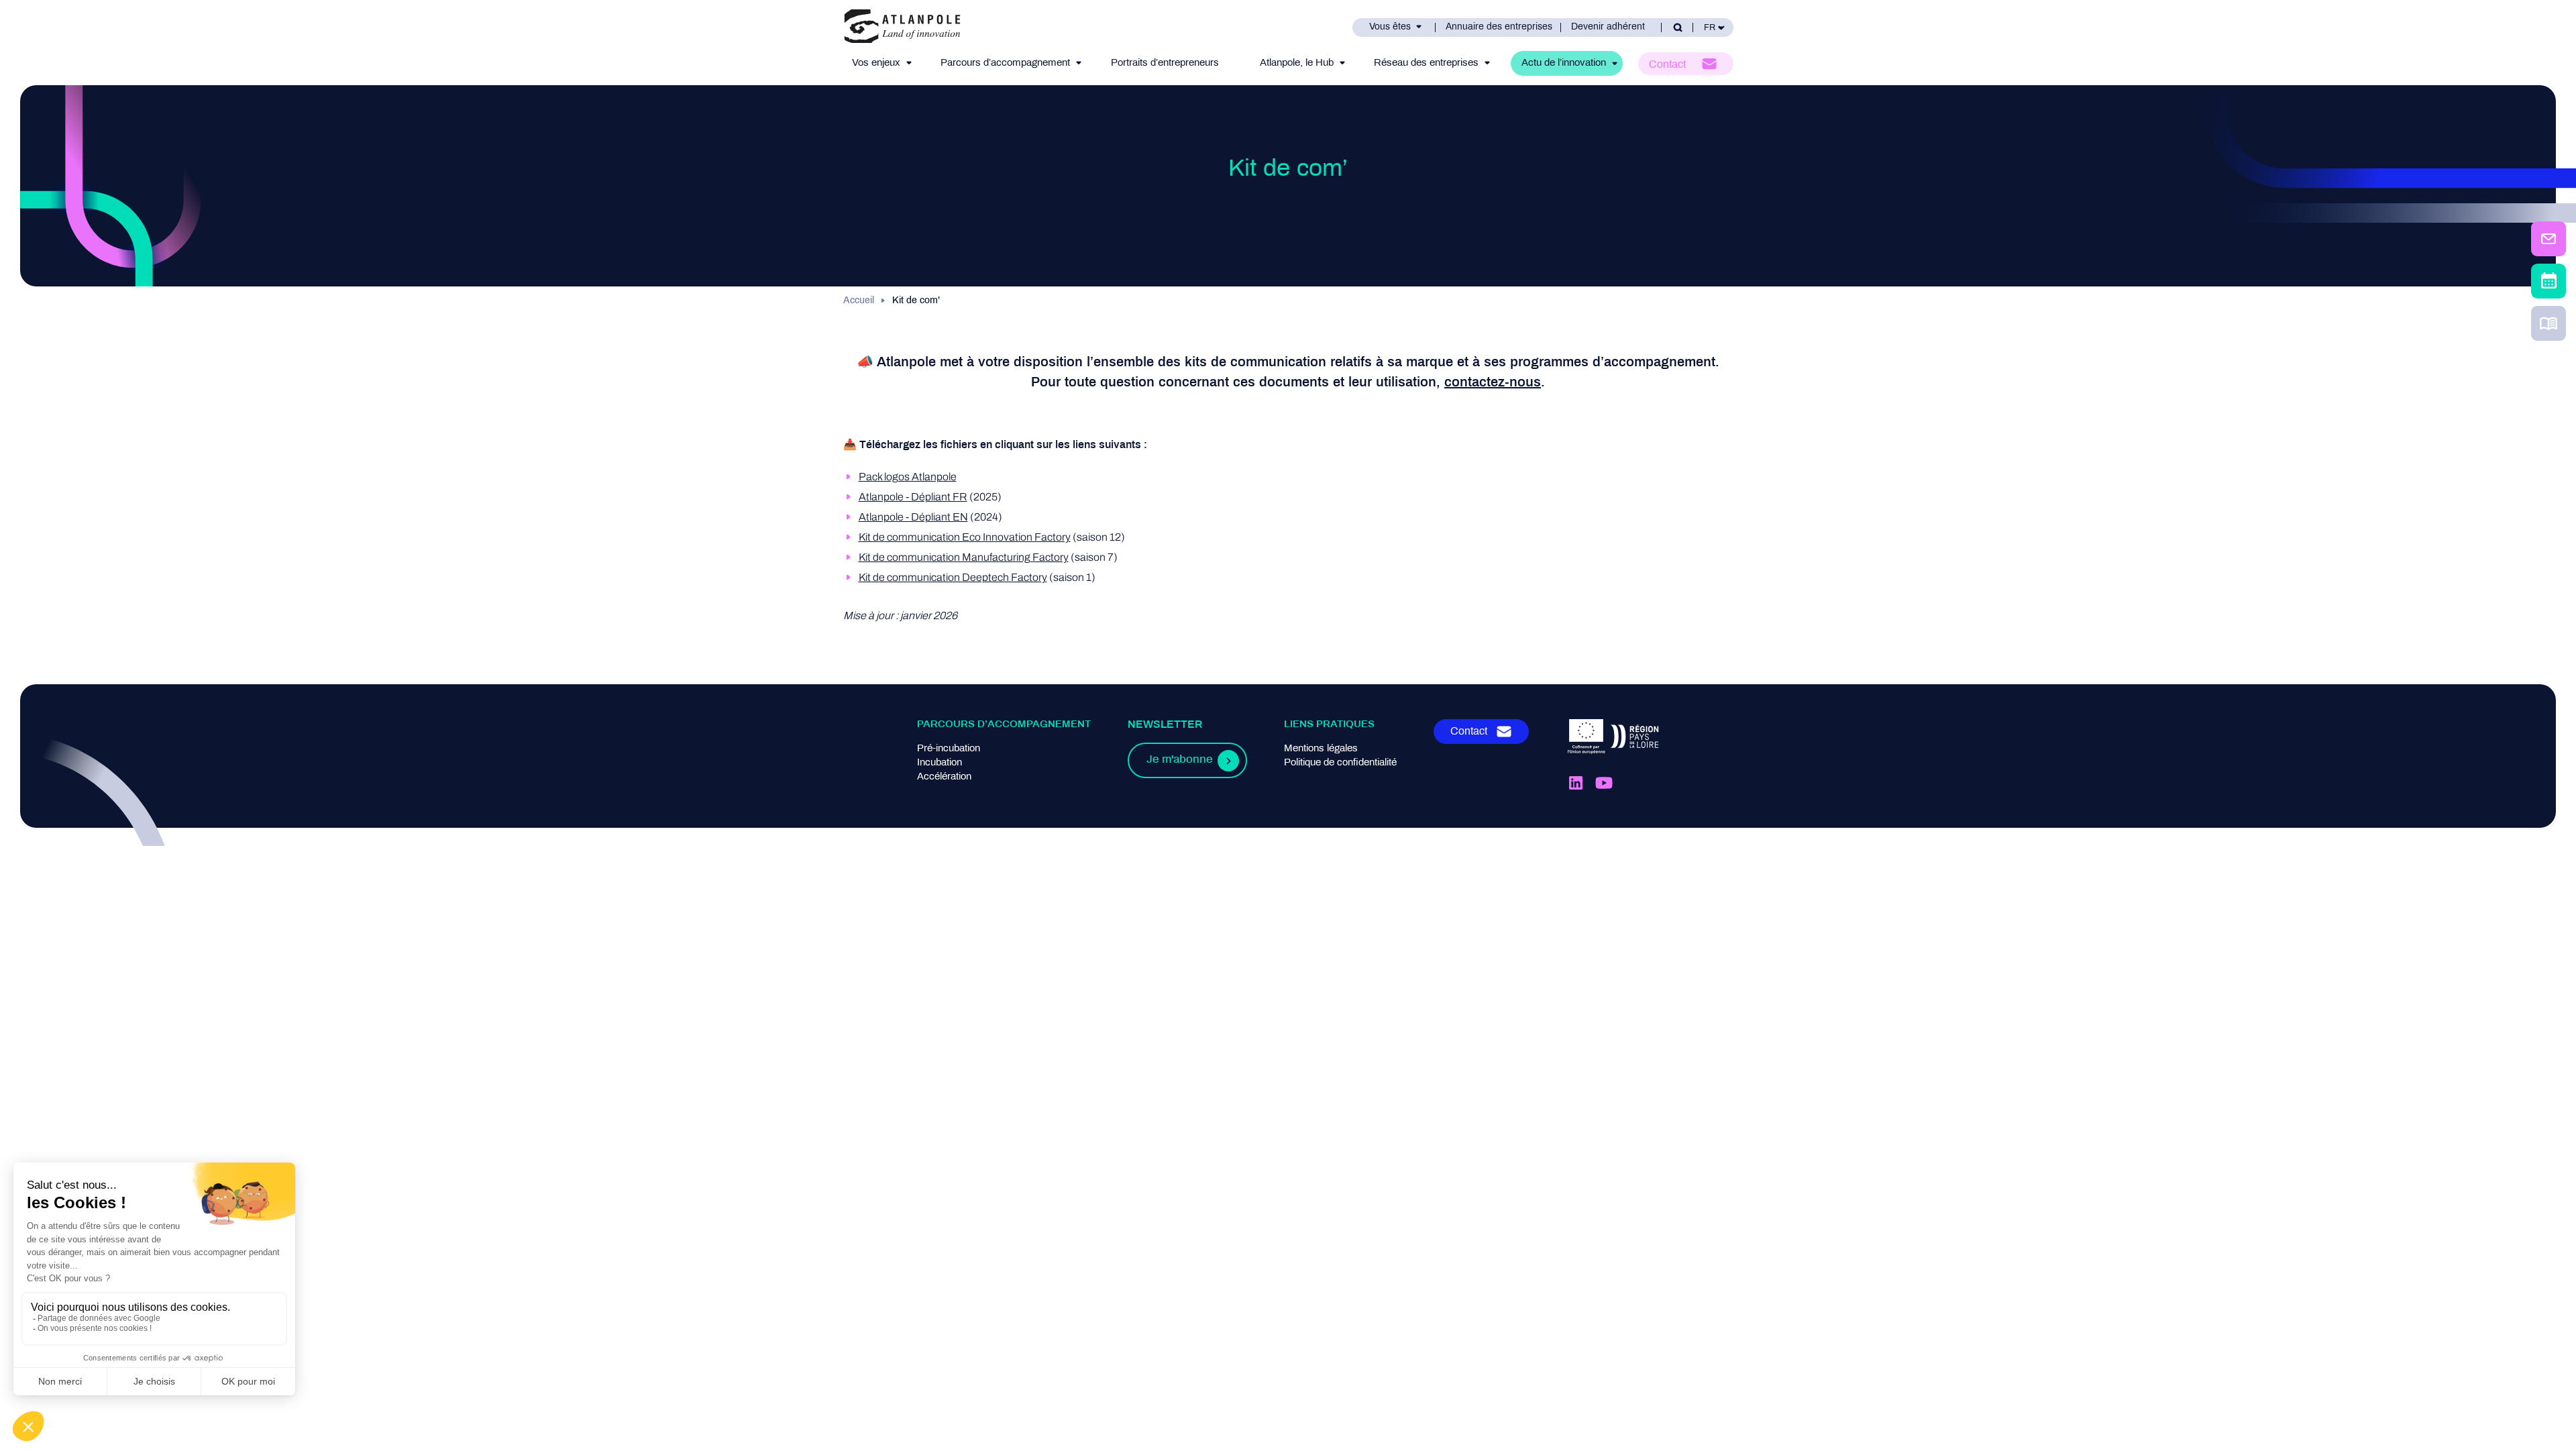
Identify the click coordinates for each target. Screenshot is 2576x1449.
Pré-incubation (949, 749)
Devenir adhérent (1608, 27)
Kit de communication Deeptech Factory (953, 577)
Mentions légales (1321, 749)
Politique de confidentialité (1340, 763)
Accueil (859, 301)
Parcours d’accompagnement (1005, 63)
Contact (1667, 65)
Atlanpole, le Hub (1297, 63)
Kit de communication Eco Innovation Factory (965, 537)
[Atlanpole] (902, 27)
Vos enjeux (876, 63)
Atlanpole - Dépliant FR (913, 497)
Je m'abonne (1179, 760)
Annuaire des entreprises (1499, 27)
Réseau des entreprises (1426, 63)
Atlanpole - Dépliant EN (913, 517)
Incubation (940, 763)
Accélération (944, 777)
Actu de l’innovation (1564, 63)
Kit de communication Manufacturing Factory (964, 557)
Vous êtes (1390, 27)
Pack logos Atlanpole (908, 477)
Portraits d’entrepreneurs (1165, 63)
